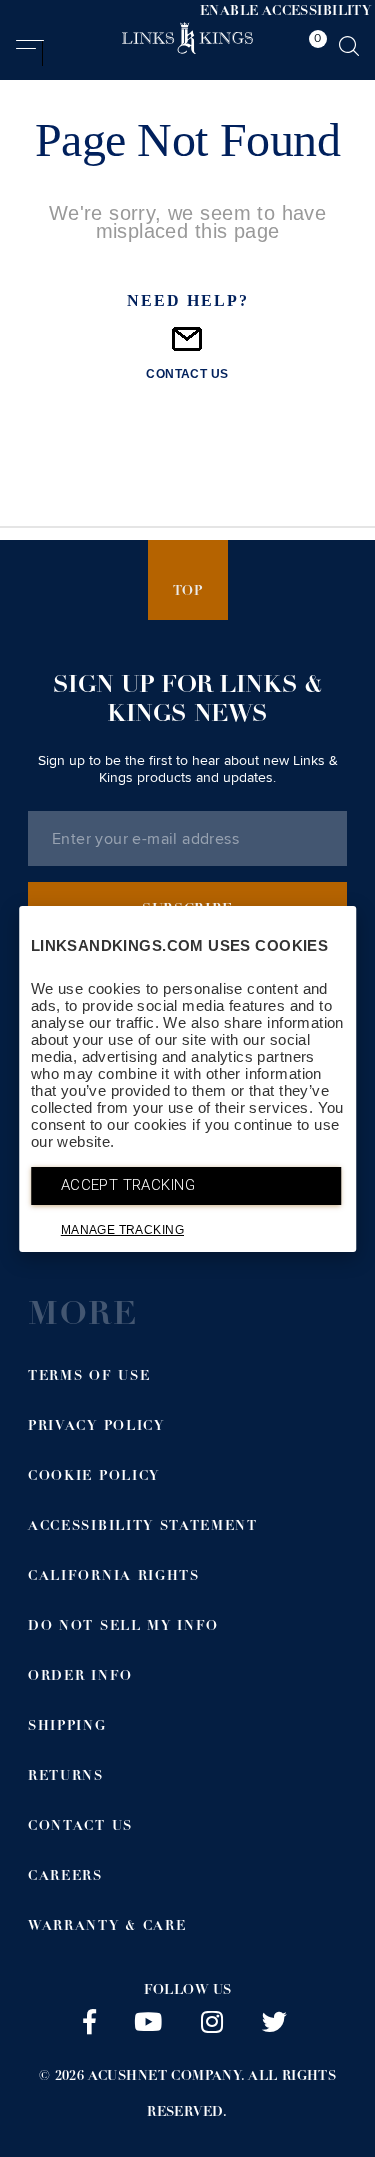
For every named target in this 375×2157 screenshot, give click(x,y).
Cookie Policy (94, 1477)
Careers (65, 1877)
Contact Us (80, 1827)
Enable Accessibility (285, 12)
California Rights (114, 1577)
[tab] (313, 49)
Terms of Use (89, 1377)
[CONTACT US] (188, 347)
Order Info (80, 1677)
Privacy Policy (96, 1427)
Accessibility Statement (143, 1527)
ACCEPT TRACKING (128, 1185)
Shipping (67, 1727)
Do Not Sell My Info (123, 1627)
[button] (29, 53)
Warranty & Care (107, 1927)
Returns (66, 1777)
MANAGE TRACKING (122, 1230)
